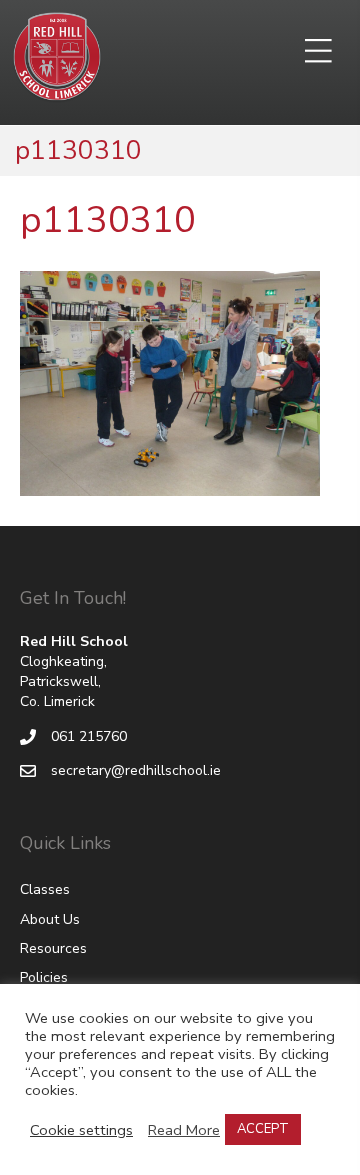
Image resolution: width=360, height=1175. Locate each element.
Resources (53, 948)
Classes (45, 889)
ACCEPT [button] (263, 1129)
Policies (44, 977)
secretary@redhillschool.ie (136, 770)
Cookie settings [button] (81, 1130)
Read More (184, 1130)
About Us (50, 919)
